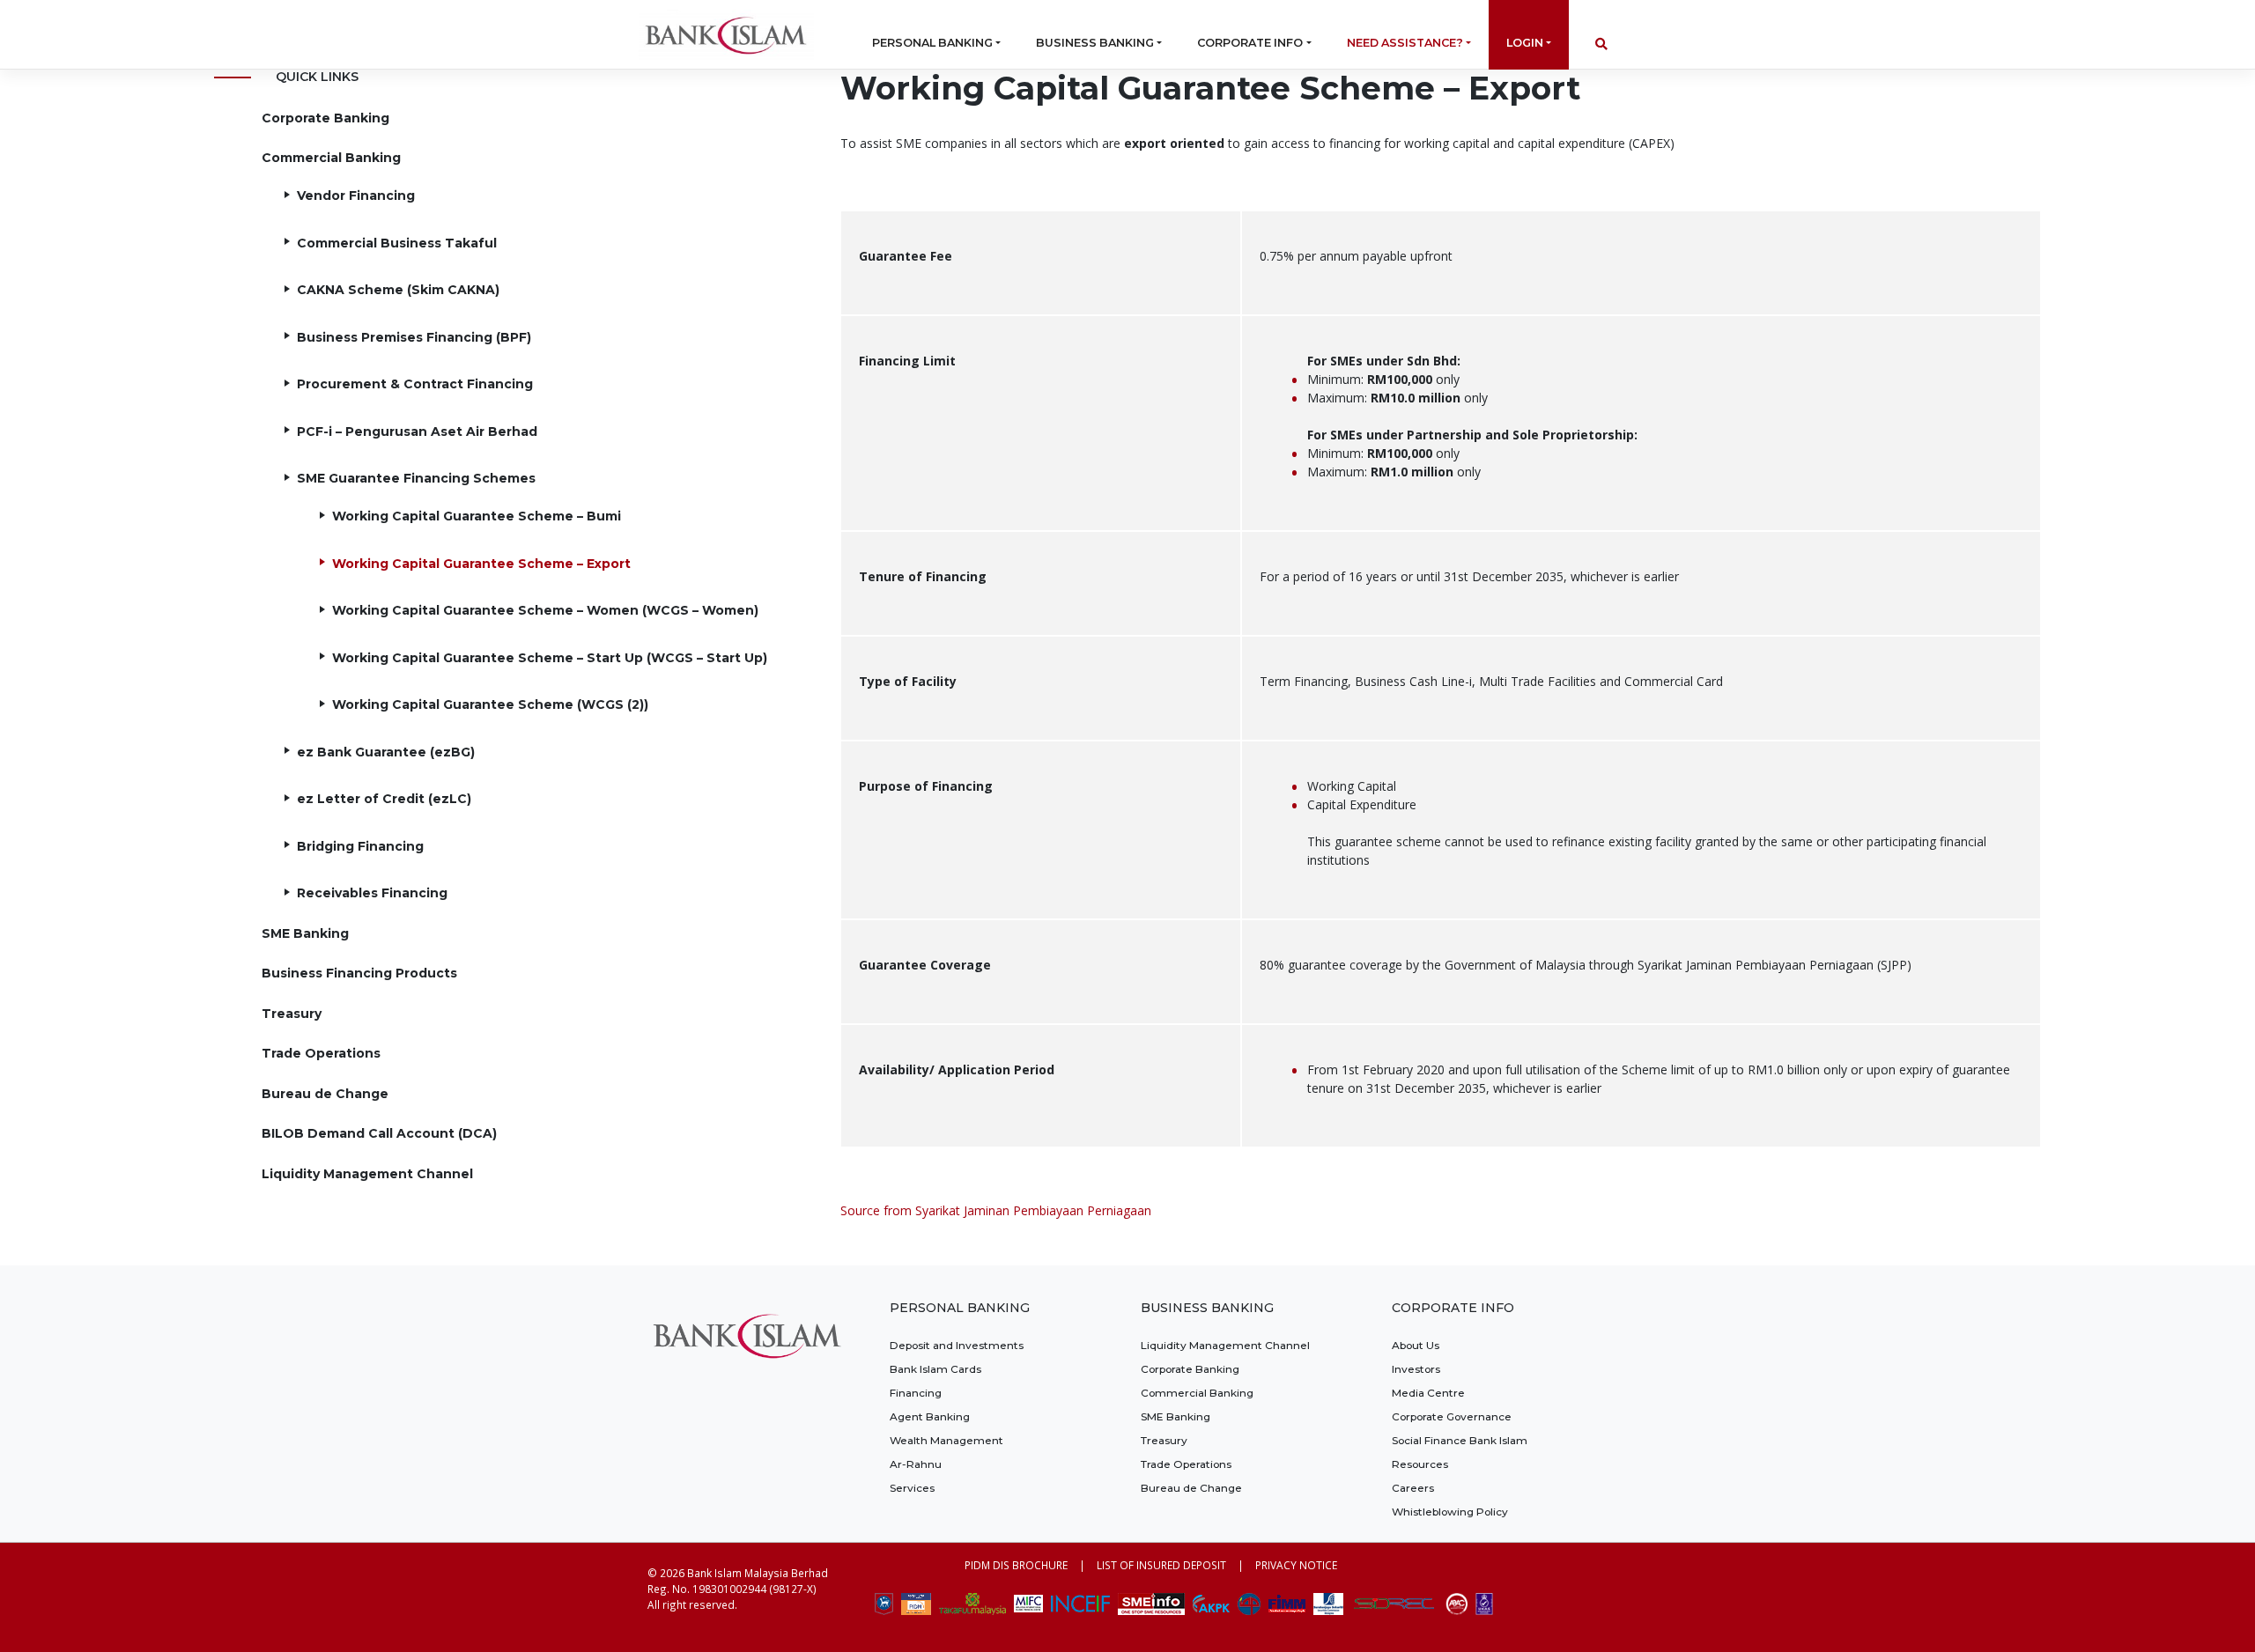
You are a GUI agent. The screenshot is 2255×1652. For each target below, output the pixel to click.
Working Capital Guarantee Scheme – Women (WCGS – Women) (545, 610)
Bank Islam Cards (935, 1369)
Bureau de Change (325, 1094)
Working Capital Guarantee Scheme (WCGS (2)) (490, 704)
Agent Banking (930, 1416)
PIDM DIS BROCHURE (1016, 1565)
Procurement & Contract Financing (415, 384)
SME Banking (305, 933)
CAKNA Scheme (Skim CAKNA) (398, 290)
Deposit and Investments (957, 1345)
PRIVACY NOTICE (1296, 1565)
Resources (1420, 1464)
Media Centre (1428, 1393)
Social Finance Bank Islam (1460, 1440)
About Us (1416, 1345)
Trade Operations (321, 1053)
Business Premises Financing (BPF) (414, 337)
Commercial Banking (331, 158)
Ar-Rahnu (916, 1464)
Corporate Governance (1452, 1416)
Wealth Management (946, 1440)
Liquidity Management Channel (367, 1174)
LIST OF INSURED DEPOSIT (1161, 1565)
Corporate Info (1250, 43)
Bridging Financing (360, 846)
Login (1525, 43)
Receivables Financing (372, 893)
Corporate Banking (325, 118)
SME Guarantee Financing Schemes (416, 478)
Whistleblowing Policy (1450, 1512)
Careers (1413, 1488)
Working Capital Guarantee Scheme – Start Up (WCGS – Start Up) (550, 658)
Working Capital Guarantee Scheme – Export (481, 564)
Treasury (292, 1014)
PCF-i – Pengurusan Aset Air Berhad (417, 431)
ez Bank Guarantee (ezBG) (386, 752)
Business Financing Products (359, 973)
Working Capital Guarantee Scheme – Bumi (477, 516)
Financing (916, 1393)
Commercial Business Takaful (397, 243)
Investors (1416, 1369)
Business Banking (1095, 43)
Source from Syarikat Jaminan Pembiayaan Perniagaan (996, 1210)
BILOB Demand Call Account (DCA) (379, 1133)
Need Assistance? (1405, 43)
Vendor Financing (356, 195)
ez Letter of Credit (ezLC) (384, 799)
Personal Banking (932, 43)
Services (912, 1488)
